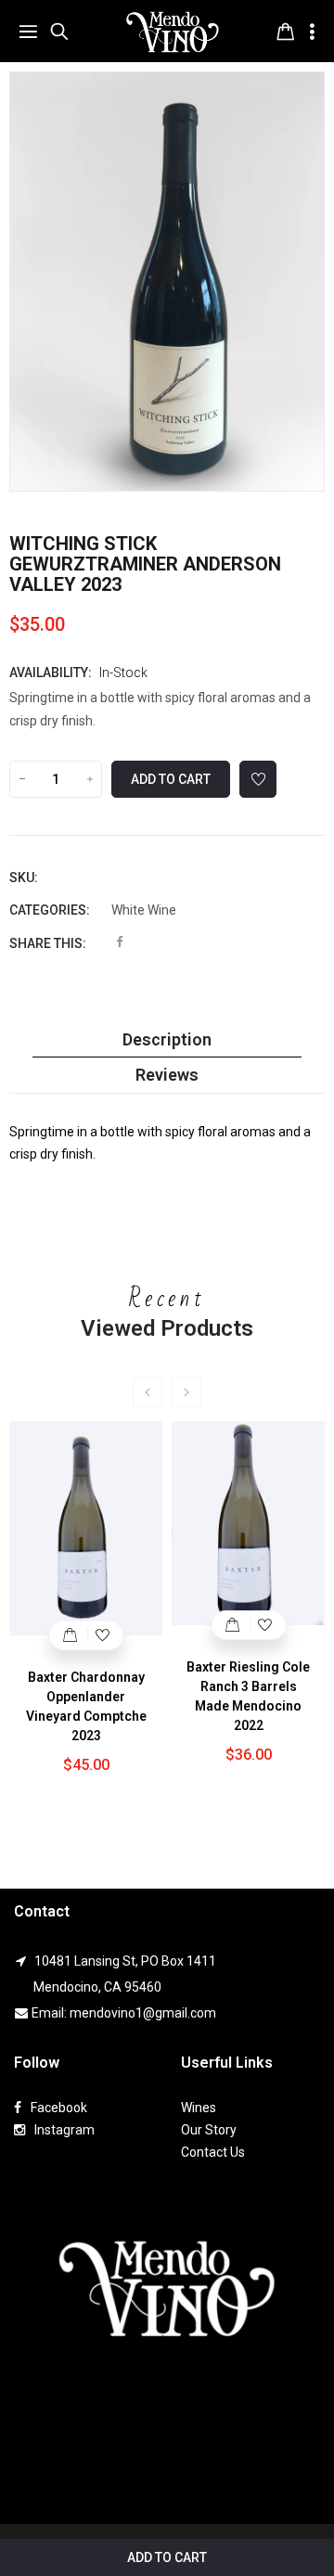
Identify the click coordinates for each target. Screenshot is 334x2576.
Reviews (167, 1075)
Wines (199, 2108)
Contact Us (213, 2152)
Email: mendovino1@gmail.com (124, 2013)
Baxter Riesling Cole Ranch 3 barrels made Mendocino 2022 (248, 1696)
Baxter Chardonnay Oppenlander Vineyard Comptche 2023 (86, 1706)
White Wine (144, 910)
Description (167, 1040)
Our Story (209, 2130)
